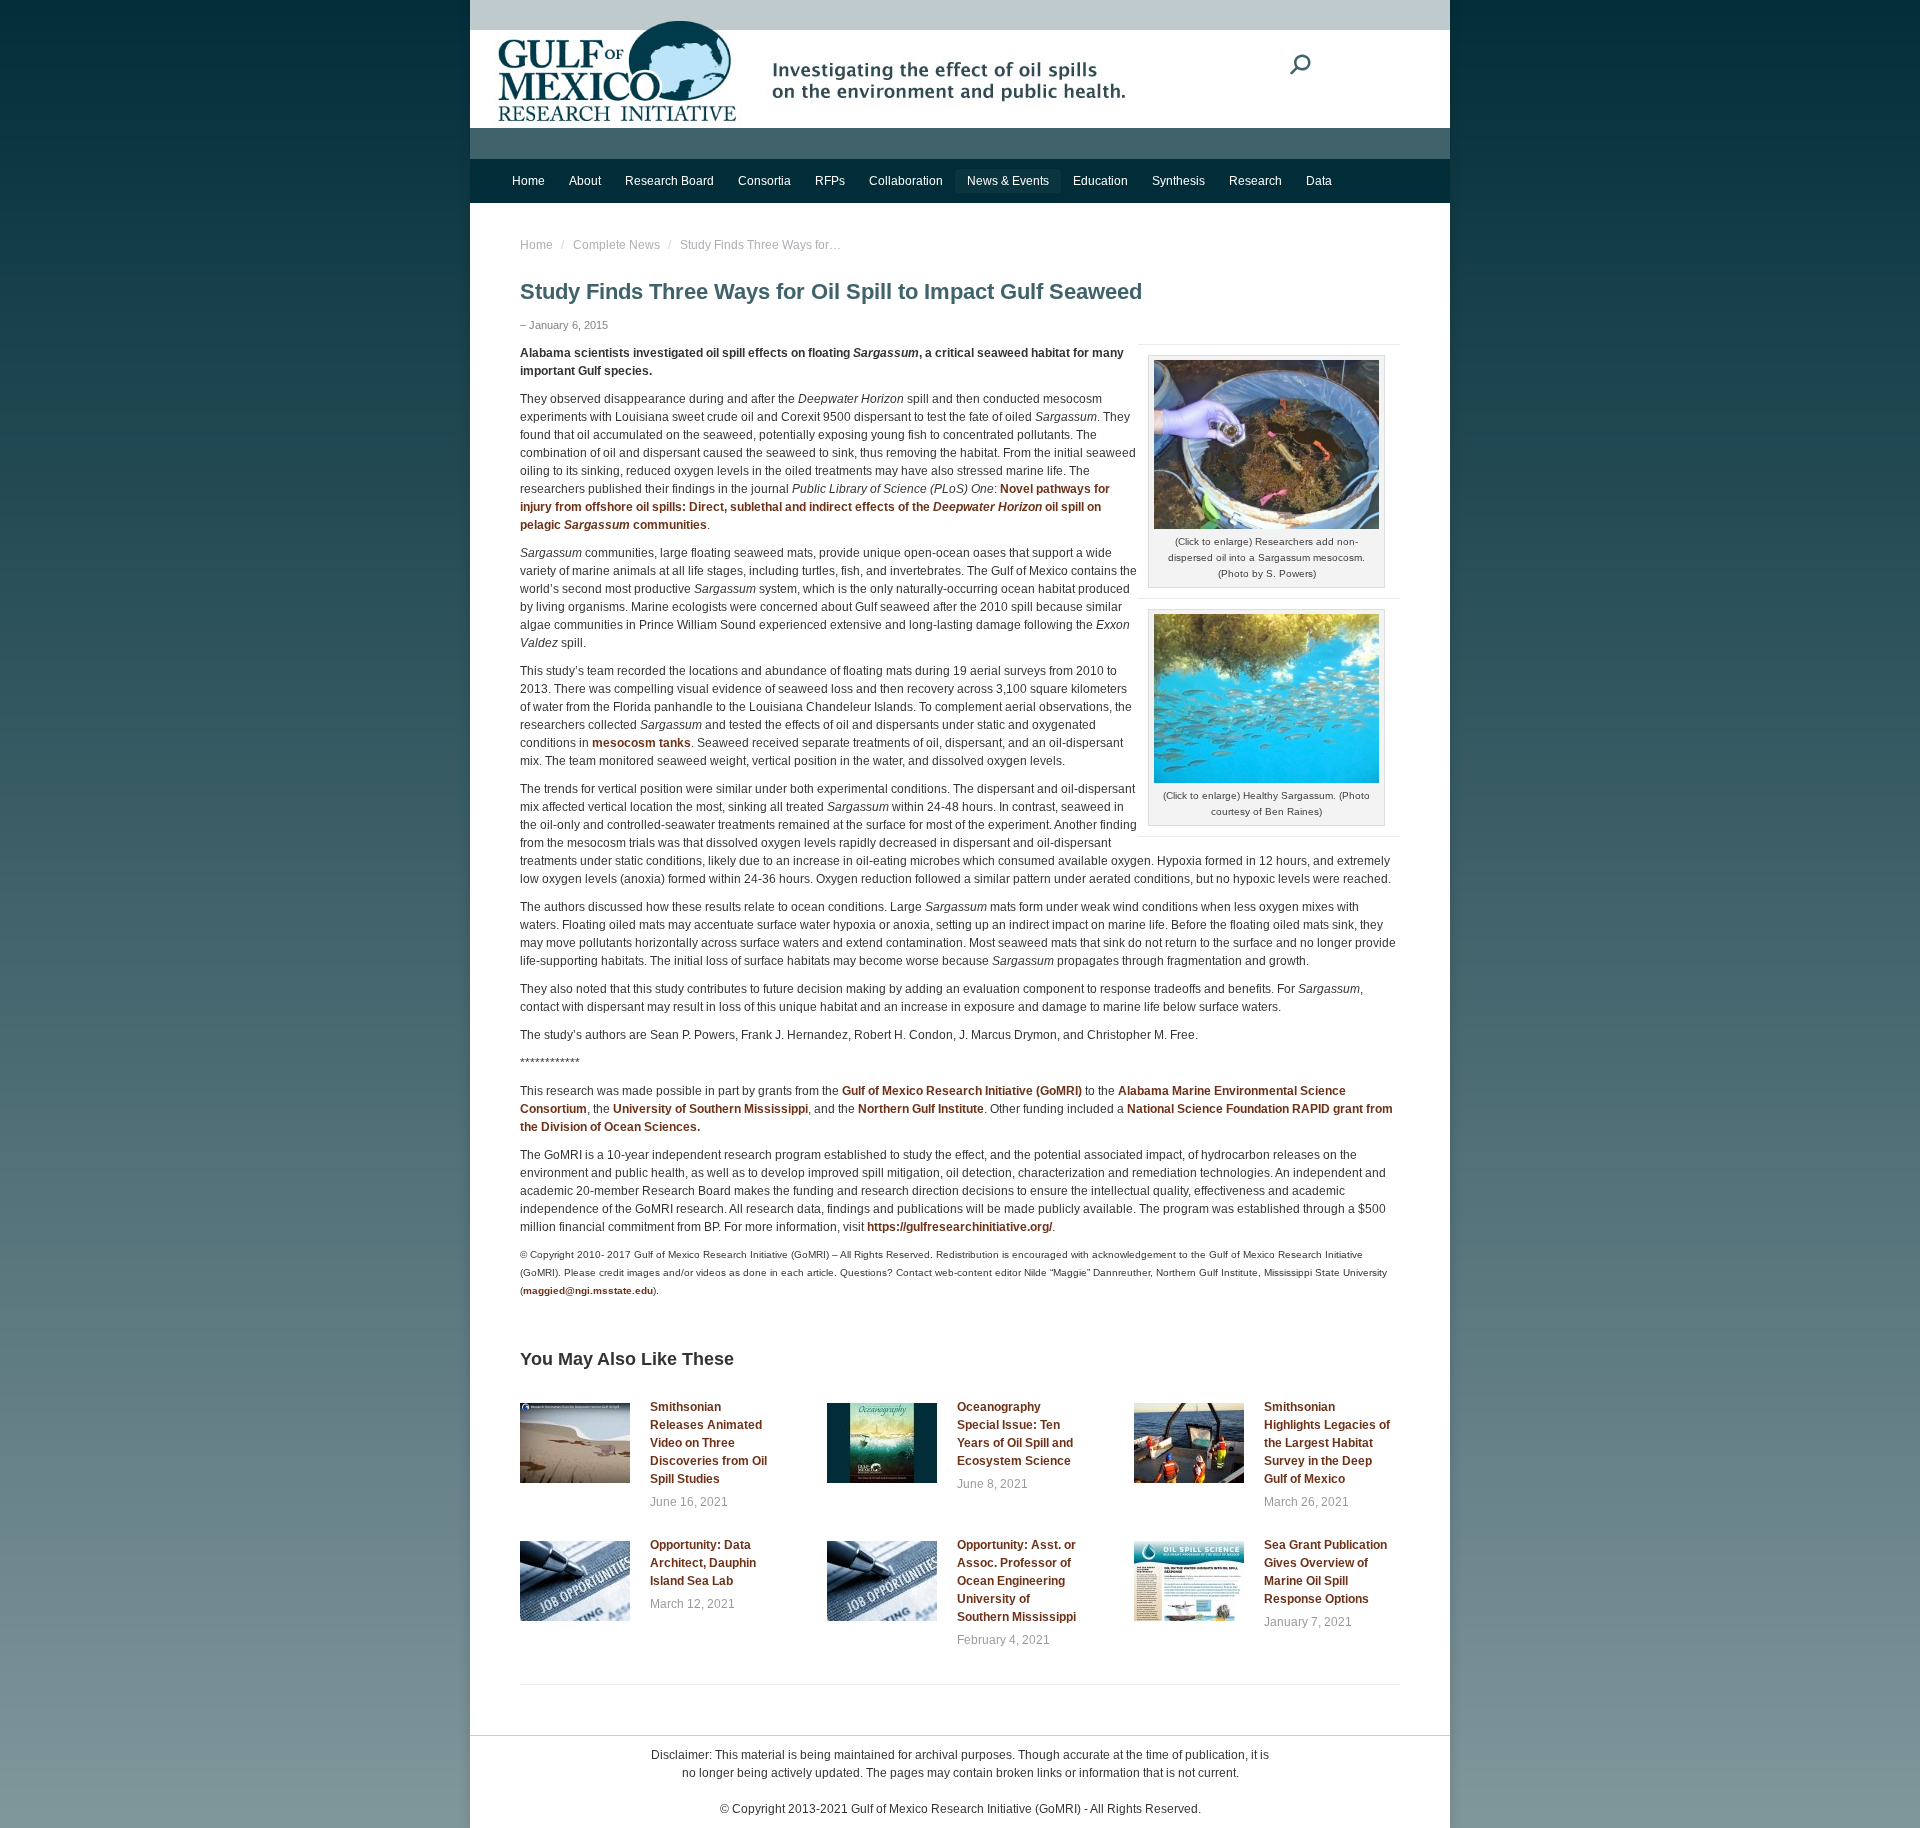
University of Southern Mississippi (710, 1109)
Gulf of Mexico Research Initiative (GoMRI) (960, 1091)
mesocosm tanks (641, 743)
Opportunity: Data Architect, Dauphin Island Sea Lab (703, 1563)
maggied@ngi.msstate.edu (588, 1290)
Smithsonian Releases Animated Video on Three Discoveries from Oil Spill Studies (708, 1443)
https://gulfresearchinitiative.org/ (959, 1227)
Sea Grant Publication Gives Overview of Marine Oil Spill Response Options (1325, 1572)
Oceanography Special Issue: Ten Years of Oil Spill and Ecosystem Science (1015, 1434)
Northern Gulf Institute (921, 1109)
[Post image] (575, 1443)
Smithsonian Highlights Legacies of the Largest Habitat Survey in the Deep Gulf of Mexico (1327, 1443)
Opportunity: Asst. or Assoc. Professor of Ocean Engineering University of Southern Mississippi (1016, 1581)
